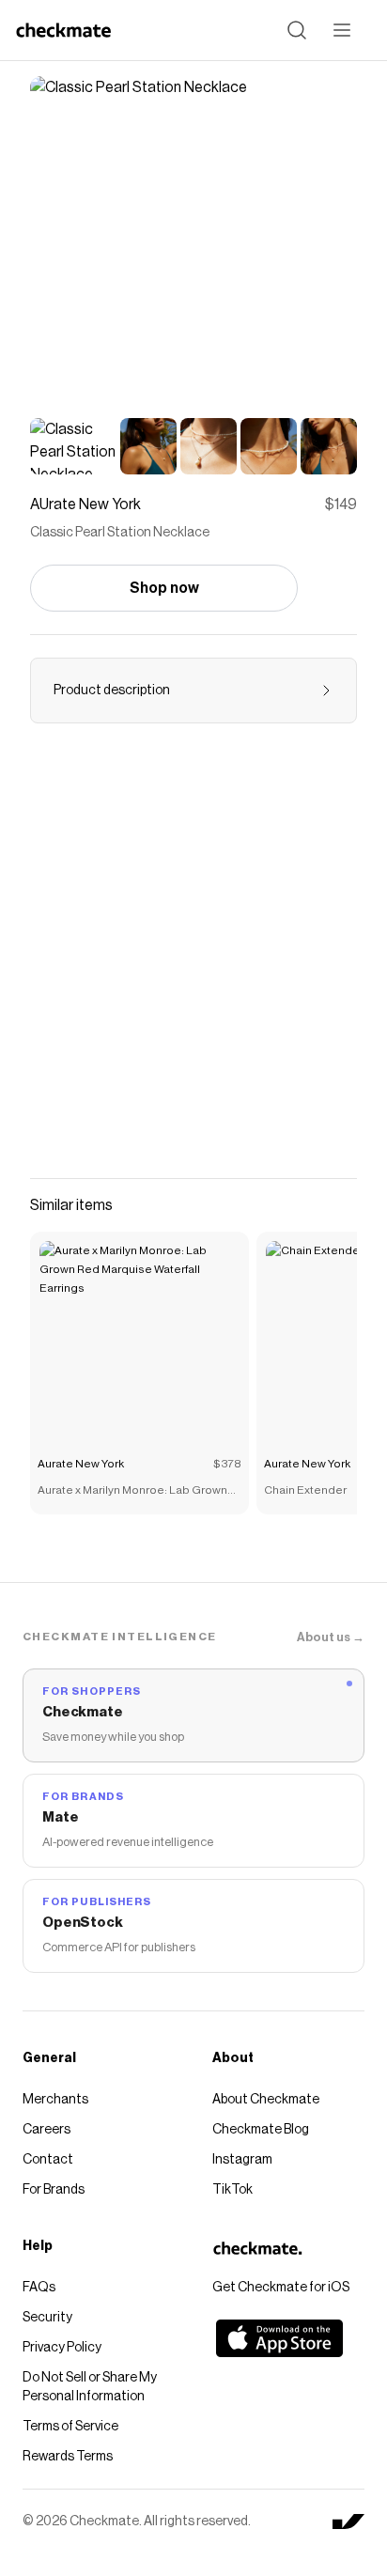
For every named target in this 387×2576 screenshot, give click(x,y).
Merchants (55, 2100)
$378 (227, 1464)
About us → (331, 1637)
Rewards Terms (68, 2457)
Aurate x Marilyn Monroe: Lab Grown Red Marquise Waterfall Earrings (132, 1492)
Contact (48, 2160)
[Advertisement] (193, 962)
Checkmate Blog (261, 2130)
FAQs (39, 2288)
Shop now (164, 588)
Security (47, 2318)
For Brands (54, 2190)
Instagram (242, 2160)
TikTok (232, 2190)
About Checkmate (266, 2100)
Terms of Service (70, 2427)
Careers (46, 2130)
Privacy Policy (62, 2348)
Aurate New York (81, 1464)
